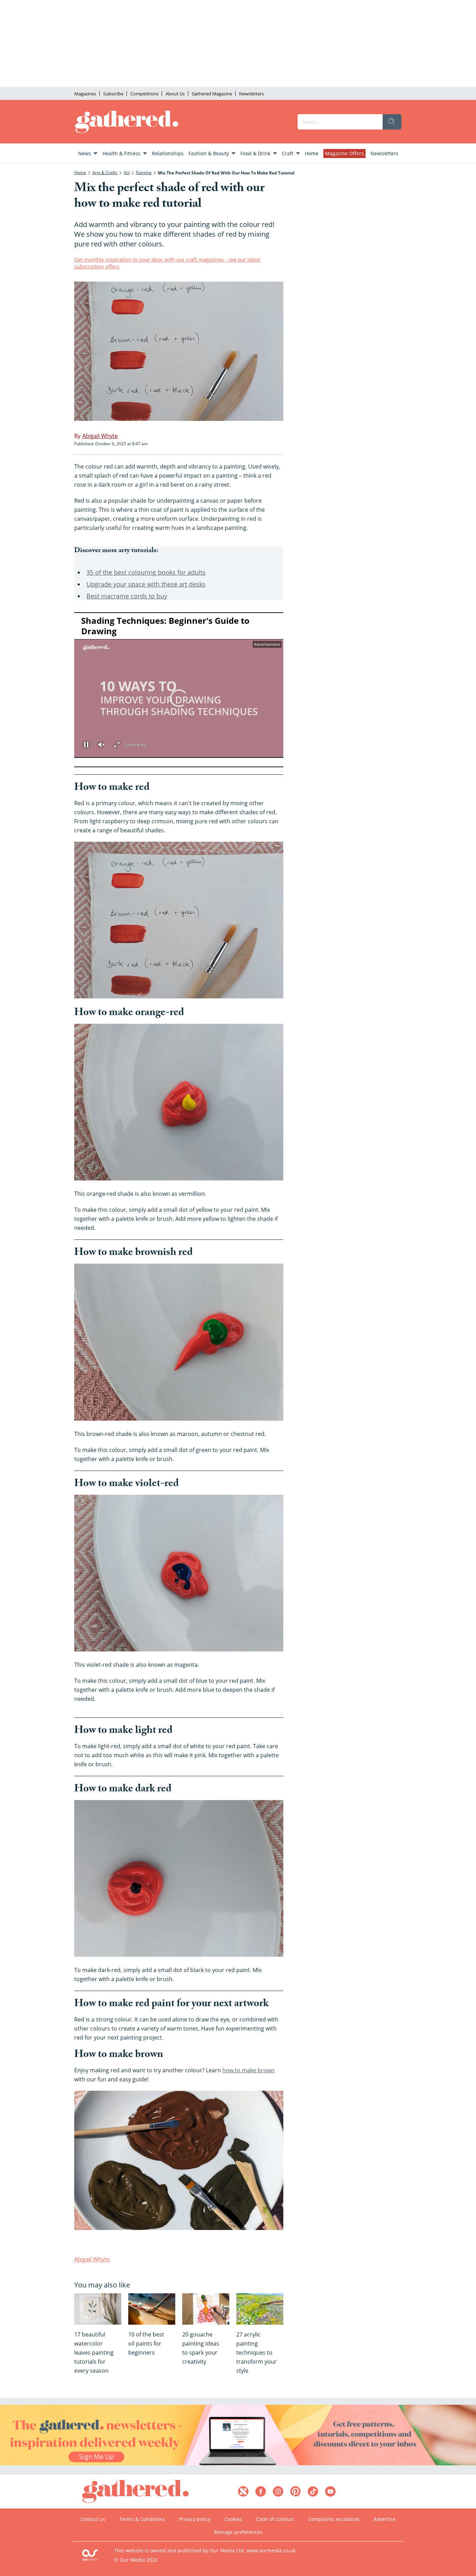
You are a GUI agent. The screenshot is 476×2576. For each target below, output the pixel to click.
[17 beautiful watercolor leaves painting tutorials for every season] (98, 2309)
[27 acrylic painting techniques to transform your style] (260, 2309)
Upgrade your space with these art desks (146, 584)
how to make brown (248, 2070)
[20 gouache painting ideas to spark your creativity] (206, 2309)
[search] (392, 122)
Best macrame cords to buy (127, 596)
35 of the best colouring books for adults (146, 572)
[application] (179, 690)
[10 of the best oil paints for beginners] (152, 2309)
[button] (179, 698)
